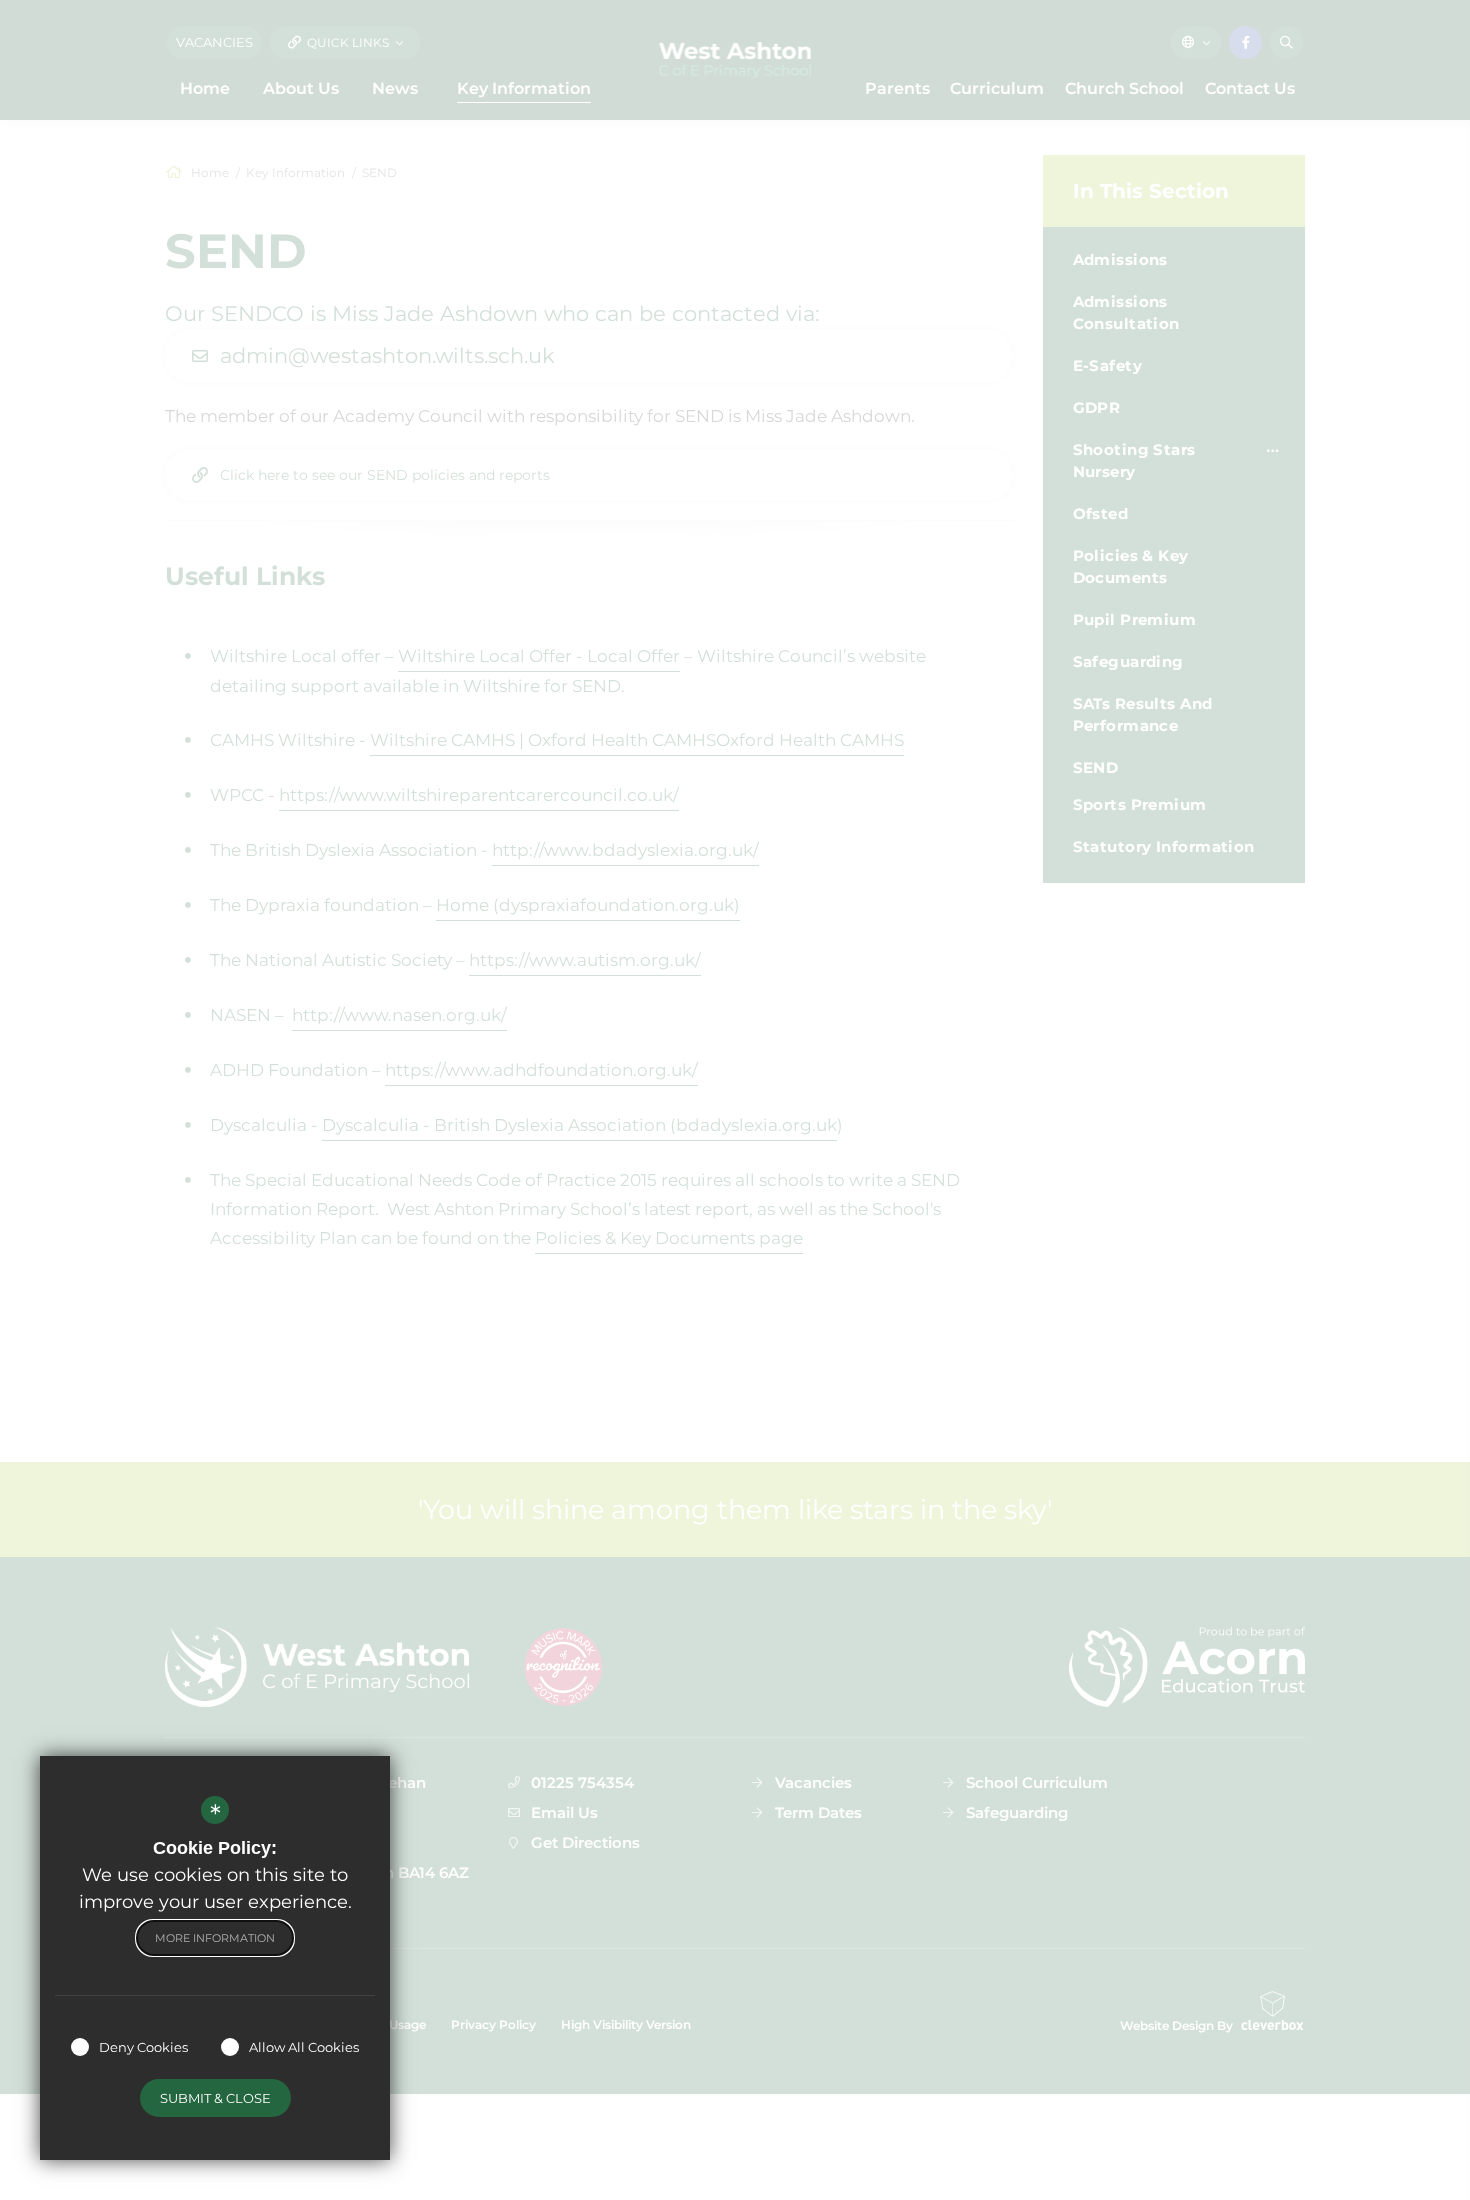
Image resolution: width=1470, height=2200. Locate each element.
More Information (215, 1938)
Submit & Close (215, 2098)
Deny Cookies (143, 2047)
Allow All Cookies (304, 2047)
